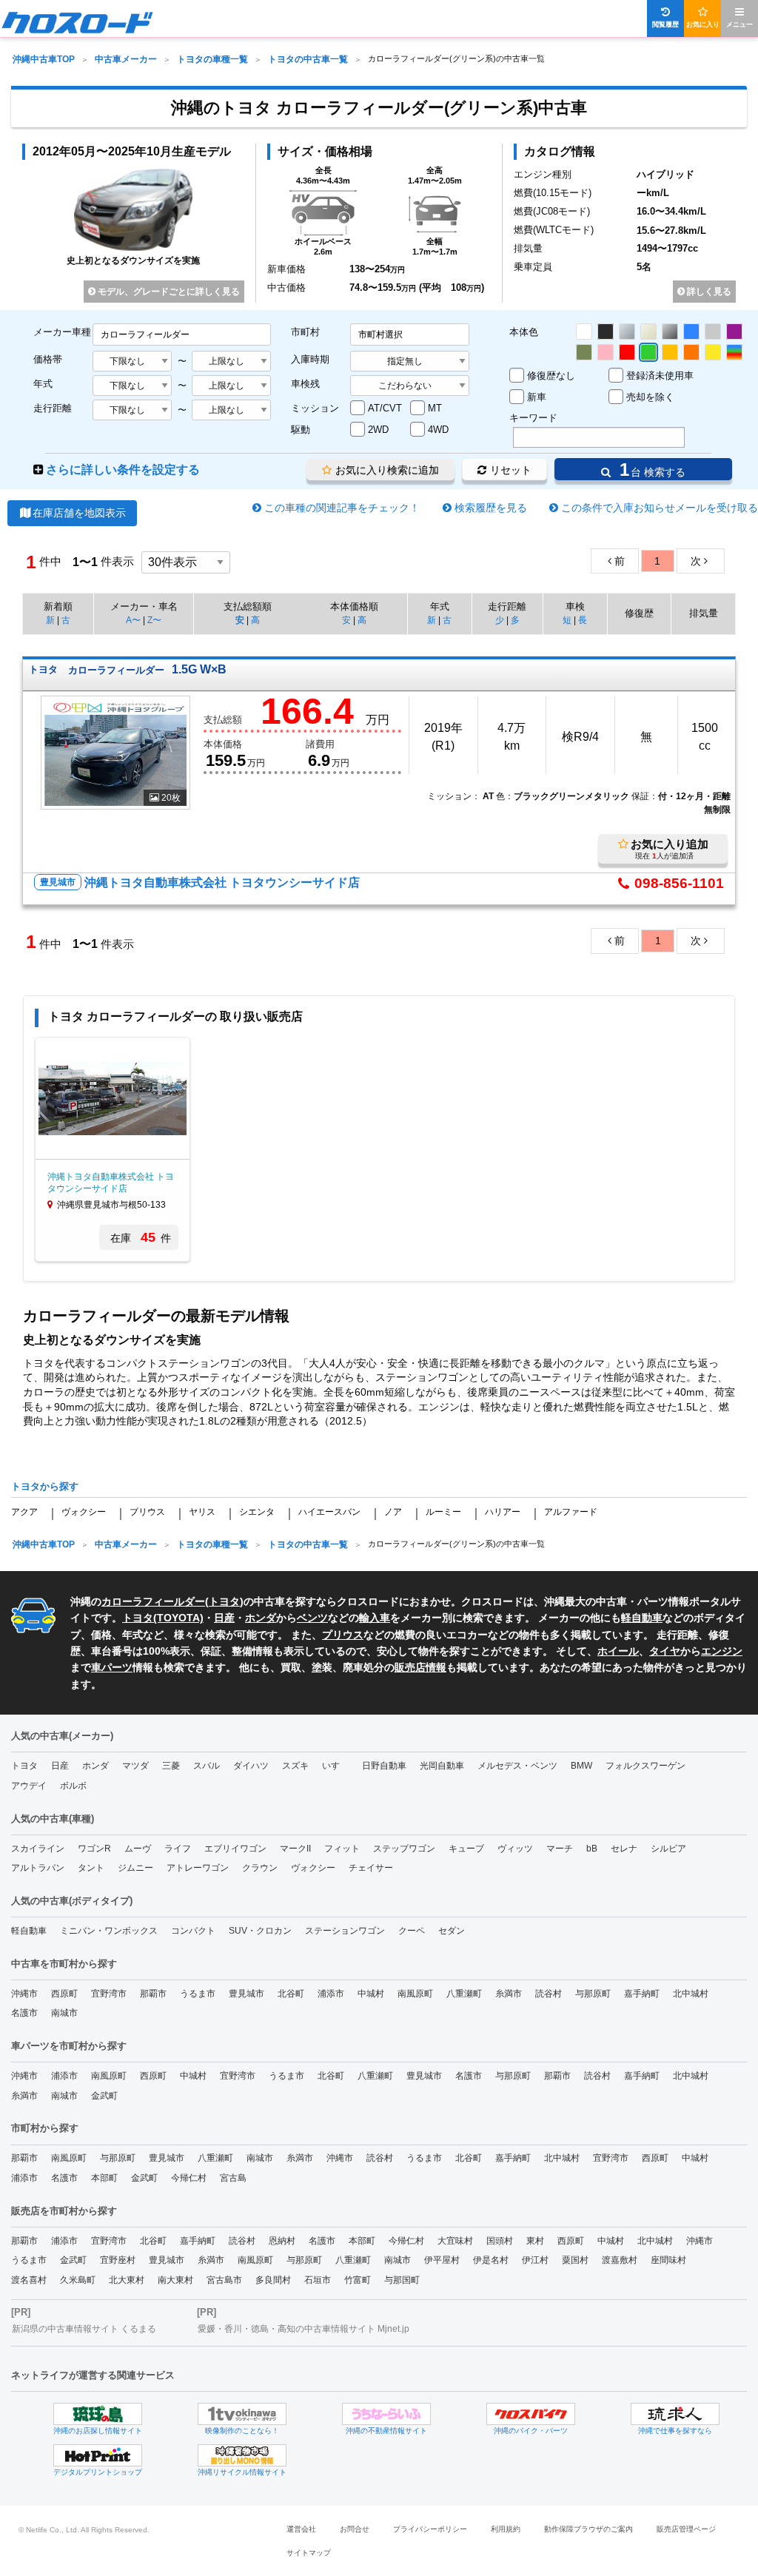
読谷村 (549, 1994)
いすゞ (335, 1766)
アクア (24, 1512)
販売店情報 (420, 1667)
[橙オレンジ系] (691, 352)
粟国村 (575, 2260)
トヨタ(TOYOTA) (163, 1618)
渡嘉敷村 (620, 2260)
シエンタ (257, 1512)
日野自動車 (384, 1766)
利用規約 (506, 2529)
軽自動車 (642, 1618)
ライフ (178, 1849)
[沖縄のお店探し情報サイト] (98, 2414)
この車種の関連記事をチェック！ (342, 508)
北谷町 (291, 1994)
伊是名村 (491, 2260)
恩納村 (282, 2241)
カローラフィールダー (153, 1601)
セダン (452, 1931)
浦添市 (331, 1994)
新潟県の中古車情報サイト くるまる (84, 2329)
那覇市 (153, 1994)
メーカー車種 (62, 332)
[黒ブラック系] (606, 332)
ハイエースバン (329, 1512)
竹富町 (358, 2280)
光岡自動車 (442, 1766)
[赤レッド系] (627, 352)
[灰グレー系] (713, 332)
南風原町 (415, 1994)
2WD (378, 430)
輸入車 (375, 1618)
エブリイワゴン (235, 1849)
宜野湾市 (109, 1994)
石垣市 (318, 2280)
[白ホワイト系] (584, 332)
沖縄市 (24, 1994)
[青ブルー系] (691, 332)
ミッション (315, 408)
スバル (207, 1766)
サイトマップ (309, 2553)
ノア (393, 1512)
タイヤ (665, 1651)
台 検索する (650, 470)
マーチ (560, 1849)
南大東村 (175, 2280)
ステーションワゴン (345, 1931)
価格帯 (48, 359)
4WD (438, 430)
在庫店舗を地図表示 (79, 513)
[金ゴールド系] (670, 352)
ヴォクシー (84, 1512)
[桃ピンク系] (606, 352)
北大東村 (127, 2280)
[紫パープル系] (734, 332)
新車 (537, 397)
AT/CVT (385, 408)
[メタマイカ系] (670, 332)
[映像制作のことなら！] (242, 2414)
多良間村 (273, 2280)
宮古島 (233, 2178)
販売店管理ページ (686, 2529)
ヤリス (202, 1512)
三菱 (171, 1766)
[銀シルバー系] (627, 332)
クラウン (260, 1868)
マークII (295, 1849)
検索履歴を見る (491, 508)
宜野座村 (118, 2260)
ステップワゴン (404, 1849)
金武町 (104, 2096)
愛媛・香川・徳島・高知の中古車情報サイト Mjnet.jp (303, 2329)
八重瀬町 (464, 1994)
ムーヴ (138, 1849)
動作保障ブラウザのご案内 (588, 2529)
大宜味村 (455, 2241)
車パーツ (112, 1667)
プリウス (147, 1512)
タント (91, 1868)
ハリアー (503, 1512)
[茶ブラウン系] (584, 352)
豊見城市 (246, 1994)
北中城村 (691, 1994)
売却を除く (650, 397)
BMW (581, 1766)
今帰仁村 (189, 2178)
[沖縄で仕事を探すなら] (675, 2414)
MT (435, 408)
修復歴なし (551, 376)
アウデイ (29, 1786)
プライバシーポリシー (430, 2529)
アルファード (571, 1512)
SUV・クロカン (260, 1931)
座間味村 (668, 2260)
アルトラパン (38, 1868)
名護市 (24, 2013)
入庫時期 (310, 359)
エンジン (722, 1651)
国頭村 (500, 2241)
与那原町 (593, 1994)
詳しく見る (708, 292)
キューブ (466, 1849)
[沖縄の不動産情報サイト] (386, 2414)
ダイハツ (251, 1766)
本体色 (524, 332)
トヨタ (224, 1601)
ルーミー (443, 1512)
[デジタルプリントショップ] (98, 2455)
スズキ (295, 1766)
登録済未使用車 (660, 376)
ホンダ (261, 1618)
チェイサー (371, 1868)
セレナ (624, 1849)
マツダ (135, 1766)
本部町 (104, 2178)
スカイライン (38, 1849)
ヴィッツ (515, 1849)
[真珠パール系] (648, 332)
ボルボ (73, 1786)
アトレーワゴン (198, 1868)
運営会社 (301, 2529)
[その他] (734, 352)
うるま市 (198, 1994)
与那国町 (402, 2280)
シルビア (668, 1849)
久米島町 (78, 2280)
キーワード (533, 418)
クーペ (412, 1931)
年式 (43, 384)
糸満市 (509, 1994)
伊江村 (535, 2260)
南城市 (64, 2013)
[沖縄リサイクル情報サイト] (242, 2455)
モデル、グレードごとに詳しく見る (168, 292)
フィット (342, 1849)
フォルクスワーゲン (645, 1766)
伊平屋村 (442, 2260)
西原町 (64, 1994)
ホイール (618, 1651)
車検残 (305, 384)
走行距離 (53, 408)
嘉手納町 (642, 1994)
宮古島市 (224, 2280)
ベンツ (312, 1618)
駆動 (301, 430)
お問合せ (355, 2529)
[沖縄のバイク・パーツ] (531, 2414)
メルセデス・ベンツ (517, 1766)
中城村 (371, 1994)
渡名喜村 (29, 2280)
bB (592, 1849)
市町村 (305, 332)
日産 (224, 1618)
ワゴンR (94, 1849)
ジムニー (135, 1868)
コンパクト (193, 1931)
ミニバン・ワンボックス (109, 1931)
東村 (535, 2241)
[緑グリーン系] (648, 352)
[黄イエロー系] (713, 352)
